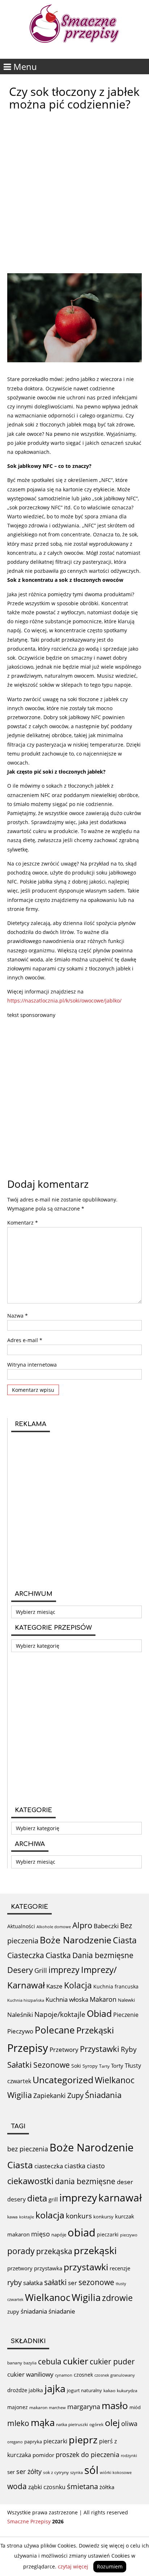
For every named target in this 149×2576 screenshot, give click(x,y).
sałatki (55, 2282)
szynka (76, 2472)
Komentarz (23, 1223)
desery (16, 2199)
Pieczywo (20, 2031)
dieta (37, 2198)
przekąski (95, 2250)
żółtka (107, 2487)
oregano (15, 2442)
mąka (43, 2422)
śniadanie (62, 2311)
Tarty (104, 2066)
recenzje (120, 2268)
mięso (41, 2234)
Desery (20, 1970)
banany (15, 2363)
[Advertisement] (74, 192)
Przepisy (28, 2048)
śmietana (82, 2486)
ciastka (75, 2166)
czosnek (83, 2375)
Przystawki (100, 2049)
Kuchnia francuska (116, 1986)
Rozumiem (110, 2566)
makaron (18, 2234)
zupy (13, 2311)
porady (21, 2251)
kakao (109, 2391)
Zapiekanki (50, 2095)
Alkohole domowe (54, 1927)
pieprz (83, 2440)
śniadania (34, 2311)
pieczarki (108, 2234)
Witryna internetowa (32, 1365)
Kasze (54, 1986)
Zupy (75, 2095)
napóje (59, 2235)
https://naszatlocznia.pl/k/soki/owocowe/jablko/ (64, 1001)
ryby (14, 2282)
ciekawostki (30, 2181)
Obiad (99, 2013)
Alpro (82, 1925)
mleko (18, 2423)
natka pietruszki (72, 2424)
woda (17, 2486)
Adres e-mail (25, 1340)
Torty (117, 2066)
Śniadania (103, 2095)
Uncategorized (63, 2080)
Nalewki (126, 2000)
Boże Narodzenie (76, 1940)
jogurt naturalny (84, 2390)
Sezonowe (52, 2065)
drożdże (17, 2390)
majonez (18, 2407)
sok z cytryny (56, 2472)
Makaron (103, 1999)
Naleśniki (20, 2015)
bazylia (30, 2363)
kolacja (50, 2215)
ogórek (96, 2424)
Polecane (55, 2030)
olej (112, 2423)
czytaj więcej (73, 2566)
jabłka (36, 2390)
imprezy (64, 1970)
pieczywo (129, 2235)
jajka (55, 2388)
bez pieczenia (28, 2149)
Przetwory (64, 2050)
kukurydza (127, 2391)
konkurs (79, 2216)
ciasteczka (49, 2166)
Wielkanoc (115, 2080)
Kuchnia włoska (67, 1999)
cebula (50, 2361)
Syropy (90, 2066)
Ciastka (58, 1955)
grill (53, 2199)
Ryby (129, 2049)
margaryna (84, 2407)
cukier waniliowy (30, 2374)
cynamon (64, 2375)
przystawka (48, 2268)
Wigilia (20, 2095)
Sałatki (20, 2064)
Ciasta (125, 1940)
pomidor (43, 2455)
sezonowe (96, 2282)
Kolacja (78, 1985)
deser (125, 2182)
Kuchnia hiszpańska (26, 2000)
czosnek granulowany (115, 2375)
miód (135, 2407)
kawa (12, 2217)
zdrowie (117, 2298)
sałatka (33, 2283)
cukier (76, 2361)
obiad (82, 2232)
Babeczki (106, 1926)
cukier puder (112, 2362)
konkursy (103, 2217)
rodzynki (129, 2455)
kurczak (125, 2216)
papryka (33, 2442)
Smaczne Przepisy (29, 2521)
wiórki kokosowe (116, 2472)
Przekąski (95, 2030)
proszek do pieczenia (88, 2455)
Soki (76, 2066)
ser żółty (29, 2471)
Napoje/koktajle (60, 2014)
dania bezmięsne (85, 2181)
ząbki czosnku (47, 2487)
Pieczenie (126, 2015)
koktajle (27, 2217)
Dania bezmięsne (103, 1955)
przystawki (86, 2267)
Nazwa (18, 1316)
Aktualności (21, 1926)
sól (91, 2470)
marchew (57, 2407)
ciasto (96, 2166)
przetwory (20, 2268)
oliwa (129, 2424)
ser (73, 2283)
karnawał (120, 2197)
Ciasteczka (26, 1955)
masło (115, 2406)
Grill (41, 1970)
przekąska (54, 2251)
